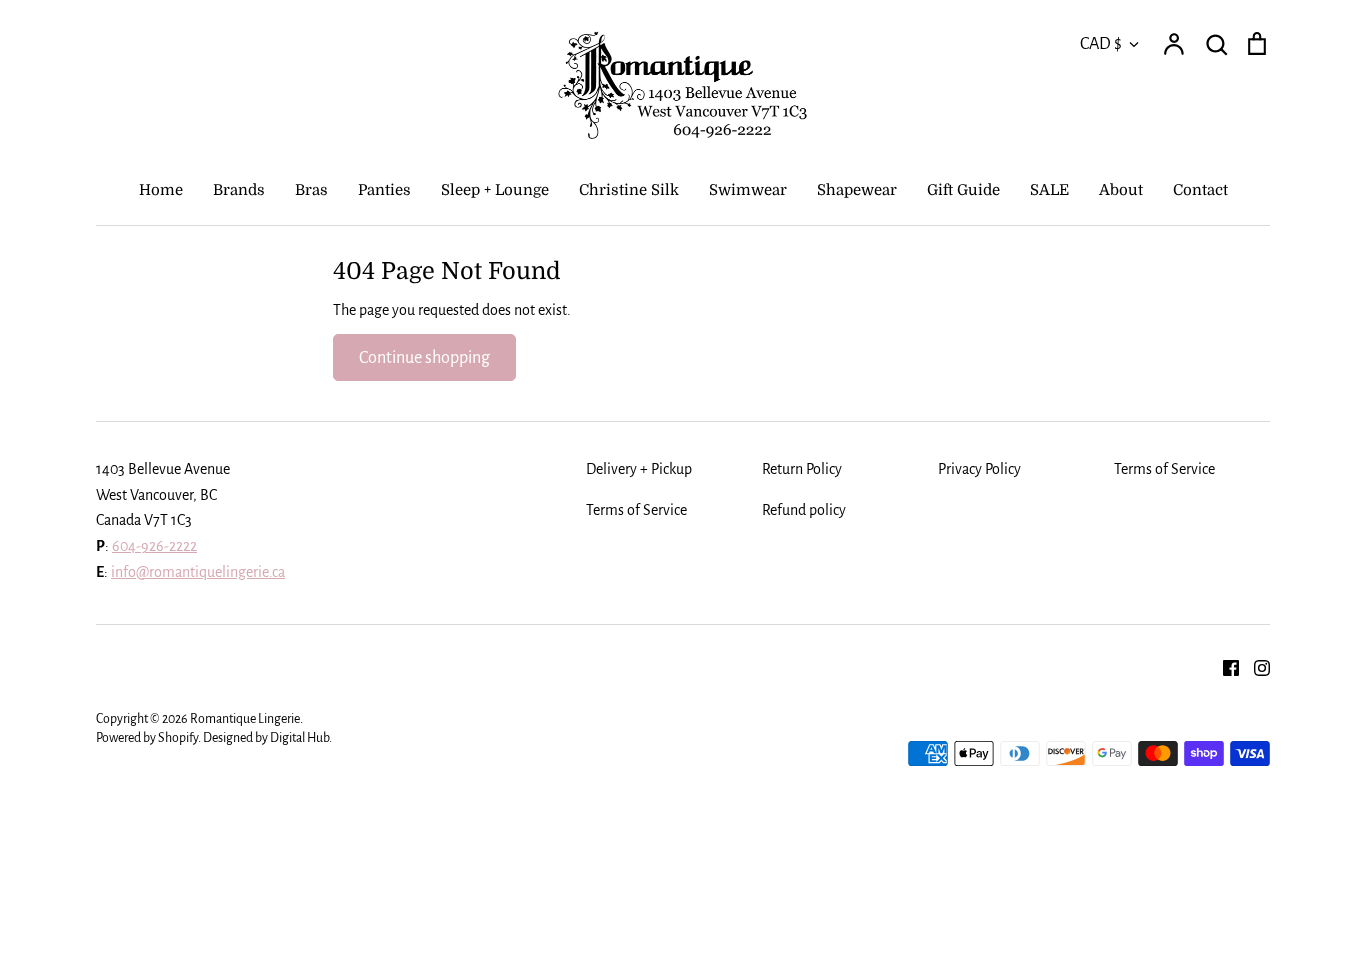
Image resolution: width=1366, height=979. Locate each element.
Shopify (178, 738)
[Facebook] (1223, 667)
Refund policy (804, 510)
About (1121, 190)
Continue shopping (424, 357)
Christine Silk (629, 190)
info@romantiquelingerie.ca (198, 572)
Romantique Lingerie (245, 719)
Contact (1200, 190)
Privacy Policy (979, 469)
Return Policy (802, 469)
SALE (1049, 190)
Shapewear (857, 190)
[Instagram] (1254, 667)
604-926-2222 (154, 546)
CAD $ (1101, 43)
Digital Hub (299, 738)
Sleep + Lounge (495, 190)
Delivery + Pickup (639, 469)
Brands (239, 190)
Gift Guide (963, 190)
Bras (311, 190)
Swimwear (748, 190)
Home (161, 190)
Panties (384, 190)
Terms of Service (1164, 469)
